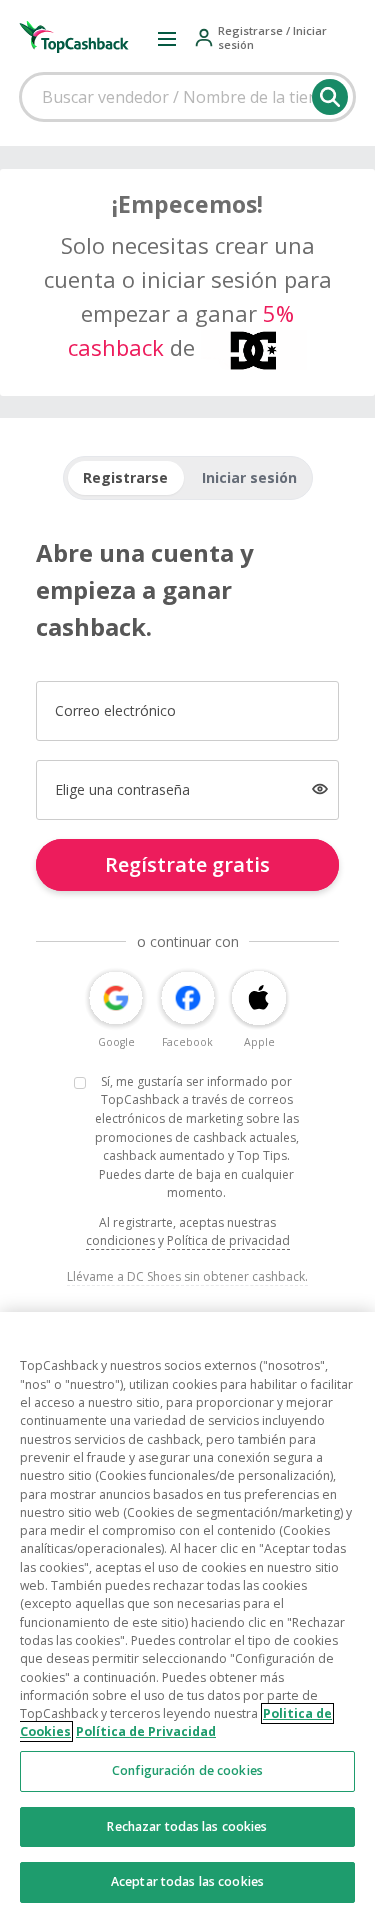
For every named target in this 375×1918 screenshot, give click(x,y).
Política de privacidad (228, 1240)
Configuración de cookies (187, 1770)
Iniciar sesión (249, 477)
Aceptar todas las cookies (187, 1881)
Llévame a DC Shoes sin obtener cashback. (187, 1276)
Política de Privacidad (146, 1731)
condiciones (120, 1240)
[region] (187, 1615)
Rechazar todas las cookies (187, 1826)
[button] (167, 38)
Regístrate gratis (187, 864)
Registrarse (125, 477)
